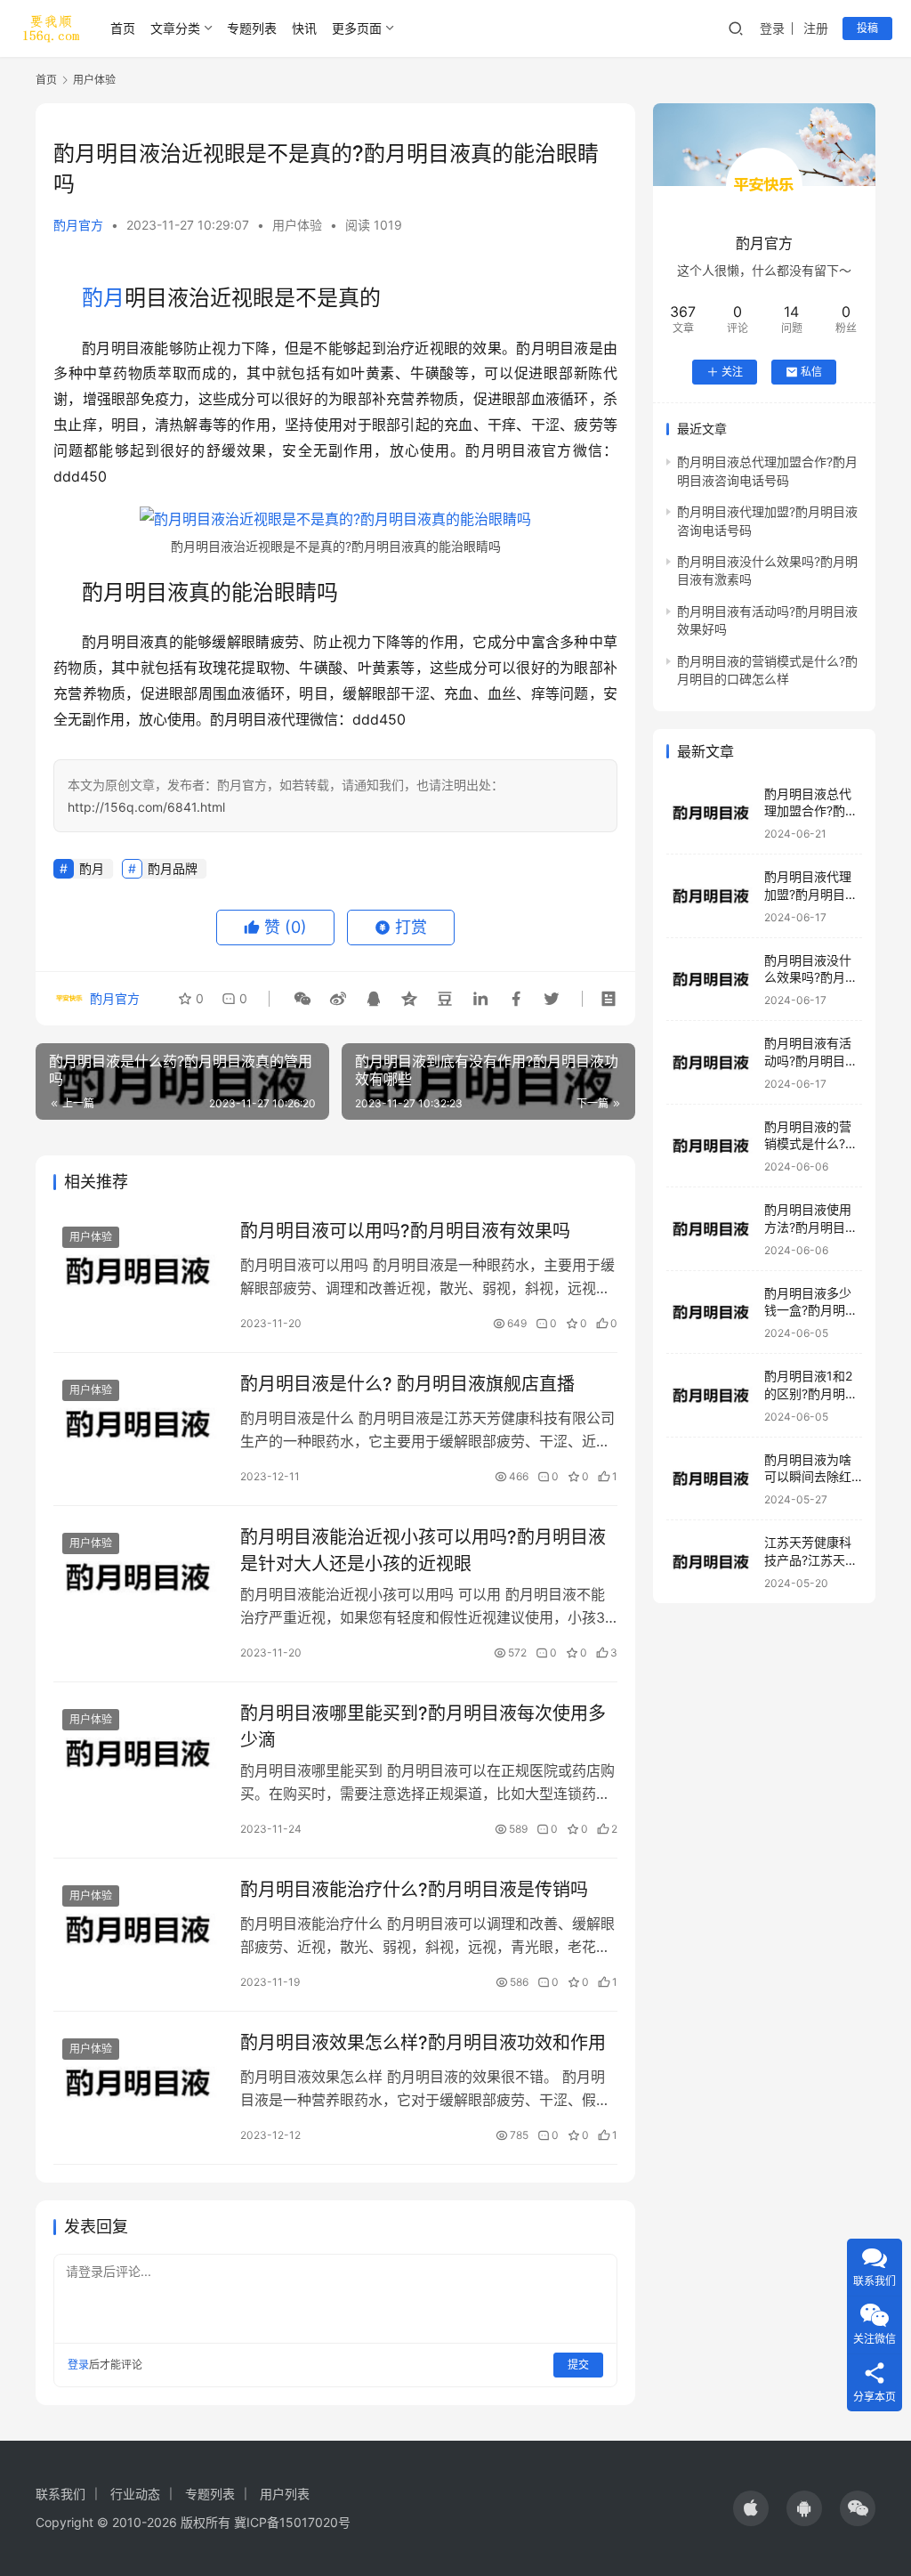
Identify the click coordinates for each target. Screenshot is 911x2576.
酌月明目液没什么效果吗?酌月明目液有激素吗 (811, 977)
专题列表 (252, 28)
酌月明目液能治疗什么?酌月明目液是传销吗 (414, 1890)
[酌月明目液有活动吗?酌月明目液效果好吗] (711, 1062)
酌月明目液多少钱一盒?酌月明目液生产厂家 (811, 1310)
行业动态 (135, 2494)
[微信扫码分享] (302, 999)
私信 (811, 372)
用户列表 (285, 2494)
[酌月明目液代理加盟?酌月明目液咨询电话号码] (711, 896)
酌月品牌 (173, 868)
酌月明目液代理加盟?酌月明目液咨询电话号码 (811, 894)
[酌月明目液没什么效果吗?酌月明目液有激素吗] (711, 980)
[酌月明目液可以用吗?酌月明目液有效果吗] (138, 1271)
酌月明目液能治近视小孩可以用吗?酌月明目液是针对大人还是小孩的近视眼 (423, 1550)
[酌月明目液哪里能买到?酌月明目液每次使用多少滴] (138, 1753)
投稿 (867, 28)
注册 (816, 28)
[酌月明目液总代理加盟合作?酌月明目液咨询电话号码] (711, 813)
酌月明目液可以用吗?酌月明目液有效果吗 (405, 1231)
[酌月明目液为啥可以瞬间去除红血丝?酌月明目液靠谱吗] (711, 1479)
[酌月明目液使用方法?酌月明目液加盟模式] (711, 1229)
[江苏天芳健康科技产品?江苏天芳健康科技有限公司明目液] (711, 1562)
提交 (578, 2365)
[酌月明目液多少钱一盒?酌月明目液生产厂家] (711, 1312)
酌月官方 (78, 225)
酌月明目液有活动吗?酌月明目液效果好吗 (811, 1060)
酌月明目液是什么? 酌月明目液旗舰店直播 (407, 1384)
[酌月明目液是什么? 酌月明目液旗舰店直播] (138, 1424)
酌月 (103, 298)
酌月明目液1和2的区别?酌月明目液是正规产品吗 (811, 1393)
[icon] (751, 2508)
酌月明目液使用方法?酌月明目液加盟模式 (811, 1227)
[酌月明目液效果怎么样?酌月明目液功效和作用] (138, 2082)
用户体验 (297, 225)
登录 (772, 28)
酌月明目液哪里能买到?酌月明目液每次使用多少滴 (423, 1726)
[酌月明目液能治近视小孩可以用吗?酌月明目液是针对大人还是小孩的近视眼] (138, 1577)
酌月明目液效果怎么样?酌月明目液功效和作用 (423, 2043)
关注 (732, 372)
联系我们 (60, 2494)
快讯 (304, 28)
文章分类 (175, 28)
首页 (123, 28)
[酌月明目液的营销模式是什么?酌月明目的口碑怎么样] (711, 1146)
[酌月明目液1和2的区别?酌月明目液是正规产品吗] (711, 1395)
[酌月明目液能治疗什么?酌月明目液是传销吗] (138, 1929)
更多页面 (357, 28)
